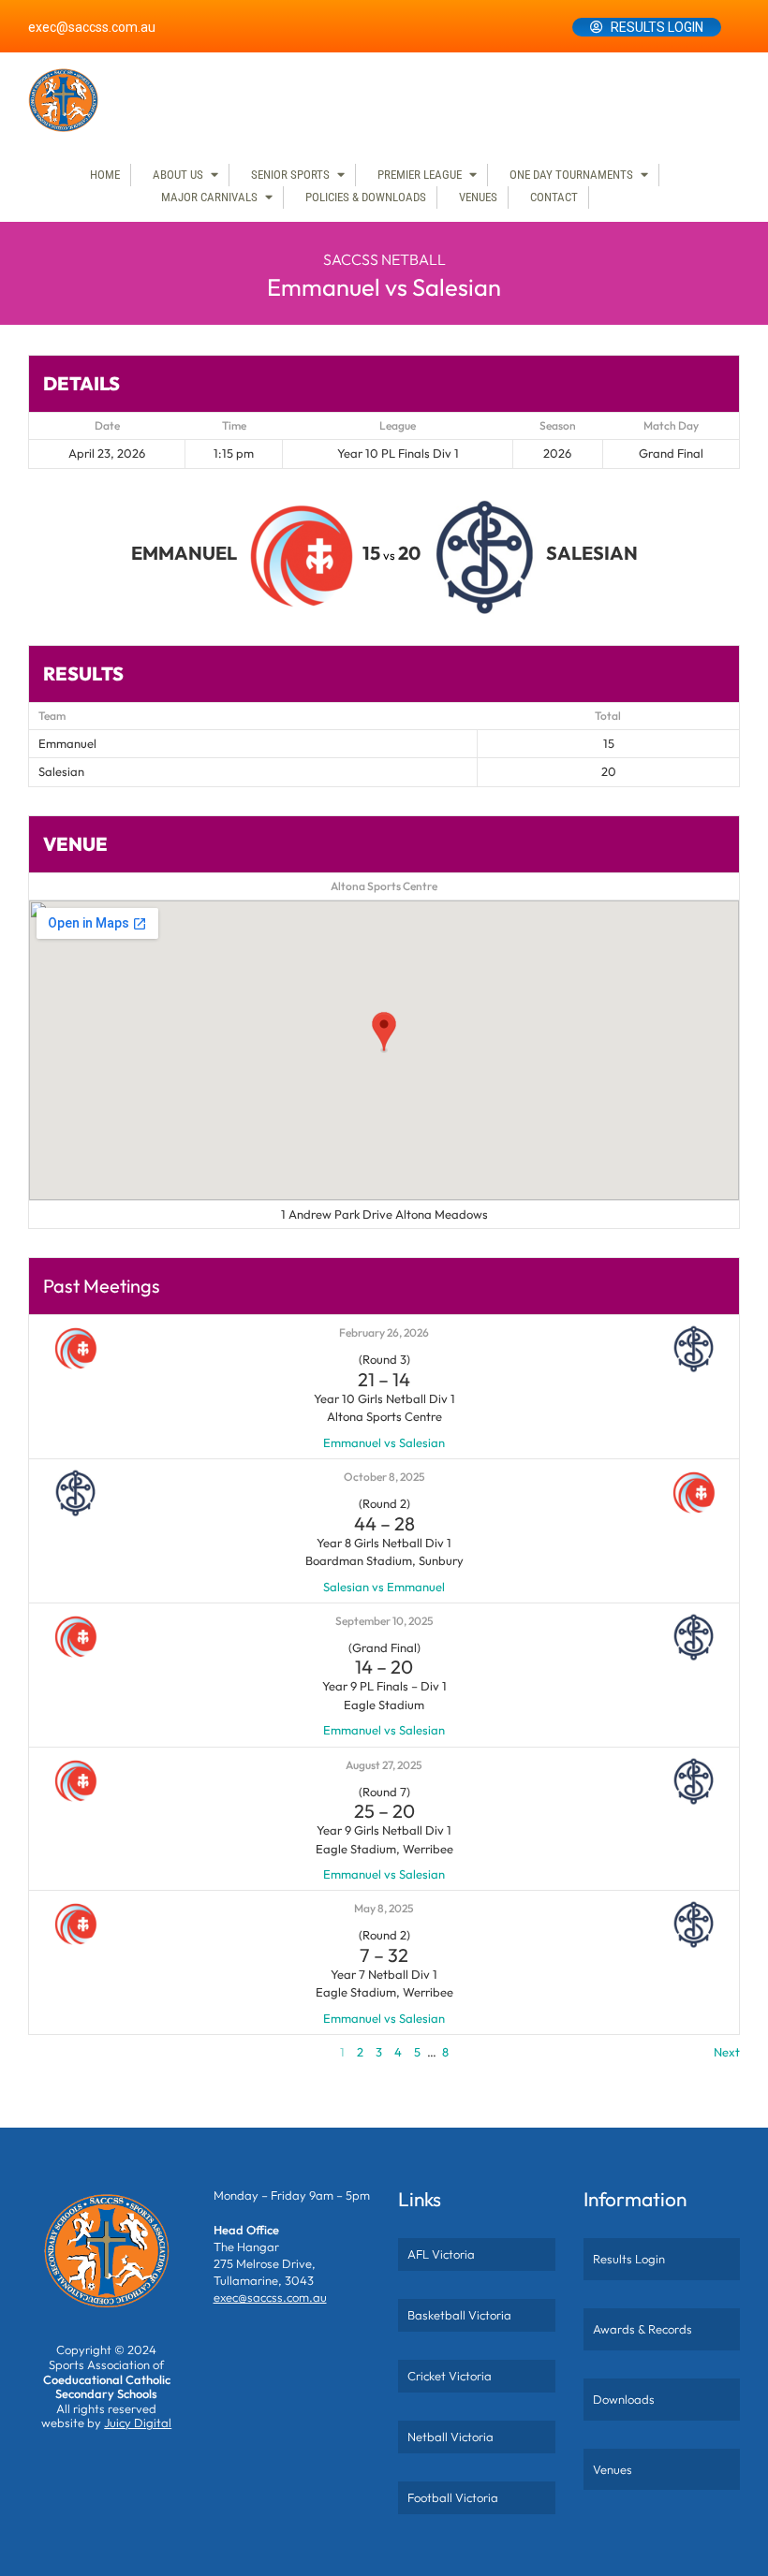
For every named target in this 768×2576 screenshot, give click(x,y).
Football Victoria (453, 2497)
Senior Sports (290, 175)
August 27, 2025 (384, 1765)
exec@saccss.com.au (92, 27)
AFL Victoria (441, 2254)
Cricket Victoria (450, 2376)
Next (727, 2052)
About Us (178, 175)
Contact (554, 197)
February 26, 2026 (384, 1332)
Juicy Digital (138, 2422)
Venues (478, 197)
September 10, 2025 (384, 1621)
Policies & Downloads (366, 197)
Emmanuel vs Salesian (384, 1442)
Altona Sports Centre (384, 886)
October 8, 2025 (384, 1477)
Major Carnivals (209, 197)
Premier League (420, 175)
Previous (52, 2052)
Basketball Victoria (459, 2315)
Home (105, 175)
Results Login (657, 27)
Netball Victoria (450, 2437)
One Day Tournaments (571, 175)
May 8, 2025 (384, 1908)
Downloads (624, 2399)
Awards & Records (642, 2329)
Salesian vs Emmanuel (384, 1587)
